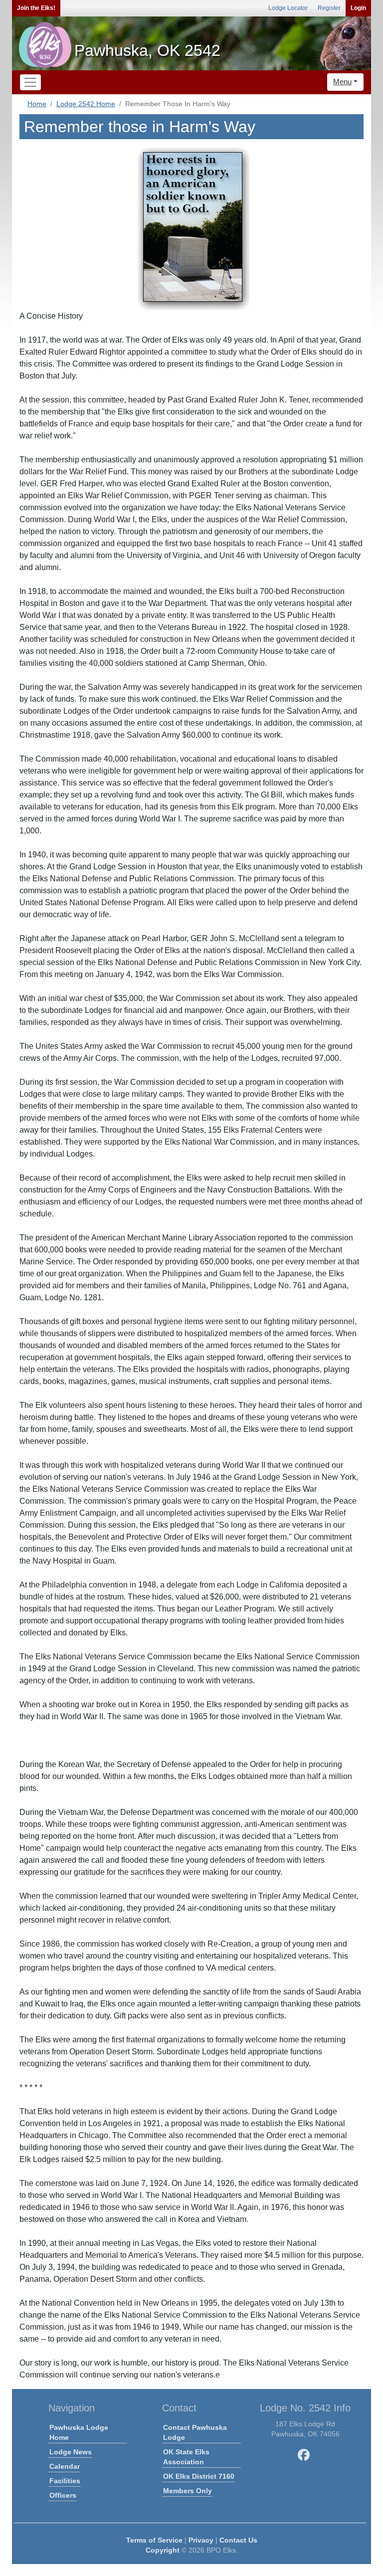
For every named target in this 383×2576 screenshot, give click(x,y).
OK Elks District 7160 (199, 2476)
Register (329, 8)
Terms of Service (154, 2540)
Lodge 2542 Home (86, 104)
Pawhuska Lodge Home (79, 2432)
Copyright (163, 2550)
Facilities (65, 2481)
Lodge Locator (288, 8)
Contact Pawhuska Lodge (195, 2432)
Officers (63, 2495)
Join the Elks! (36, 8)
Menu (342, 82)
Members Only (188, 2491)
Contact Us (238, 2540)
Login (358, 8)
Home (37, 104)
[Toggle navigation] (30, 82)
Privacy (201, 2540)
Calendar (65, 2466)
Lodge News (71, 2452)
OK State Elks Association (186, 2457)
